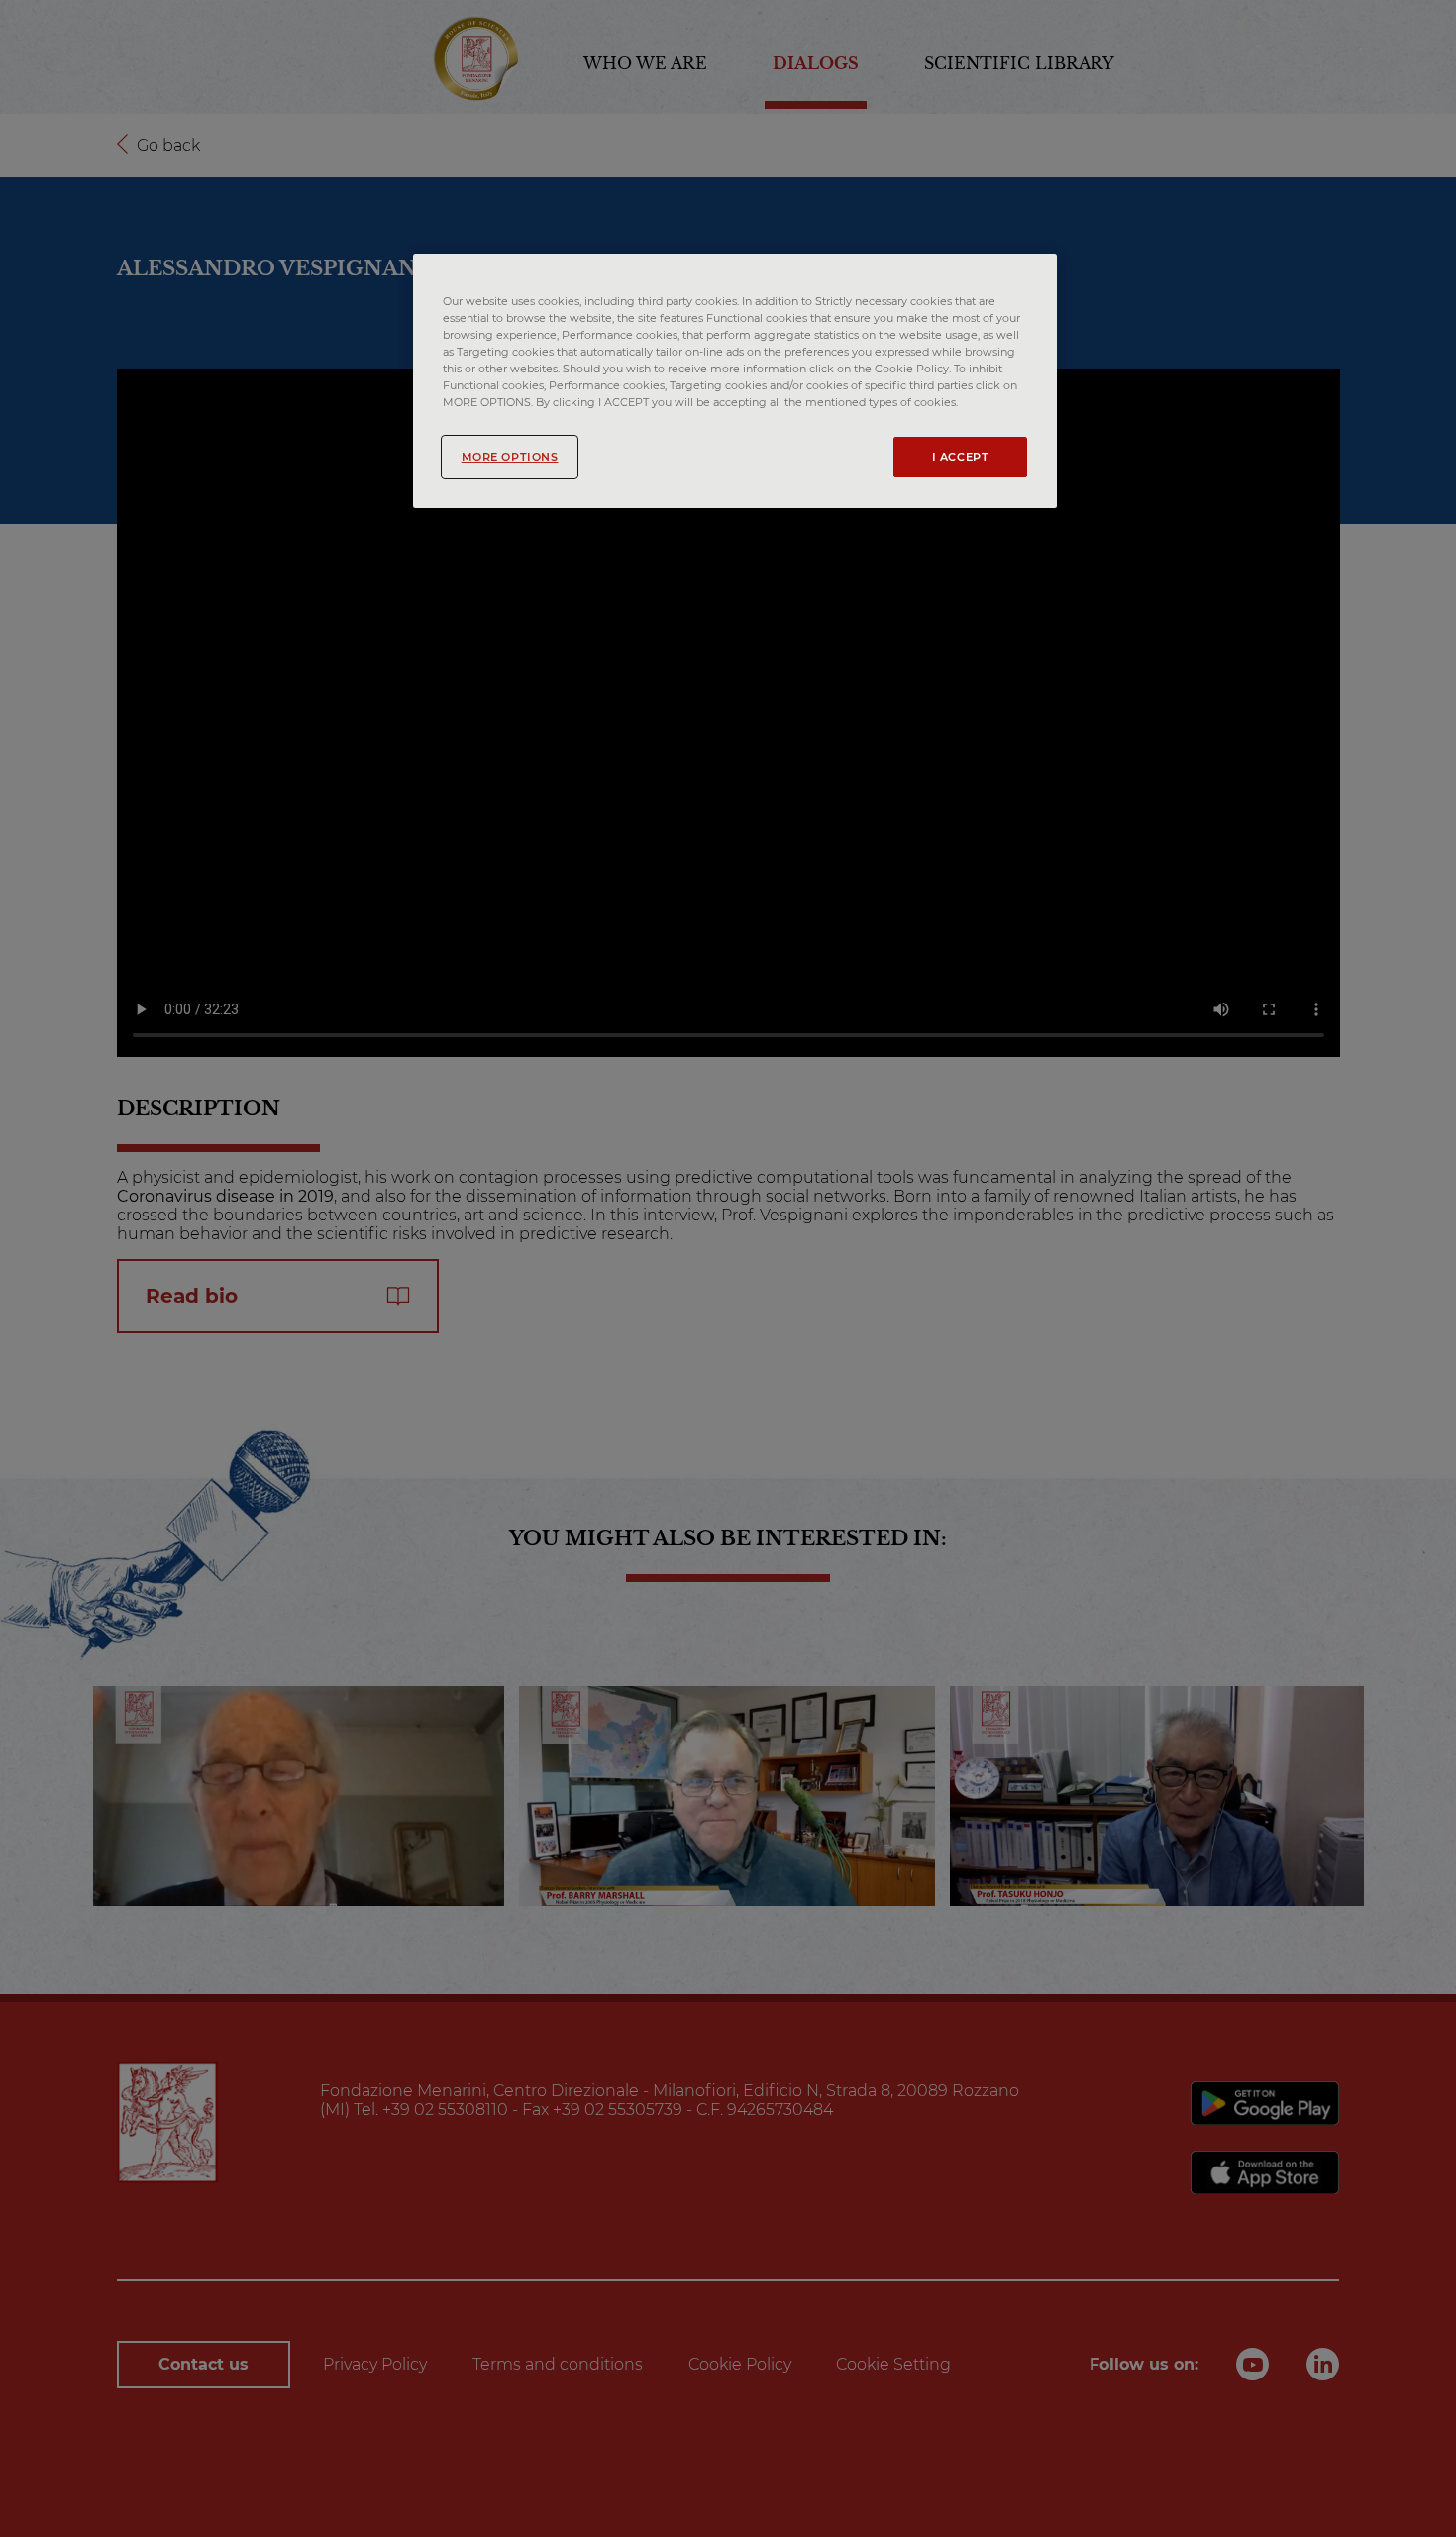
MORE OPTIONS (510, 457)
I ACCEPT (961, 457)
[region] (735, 381)
